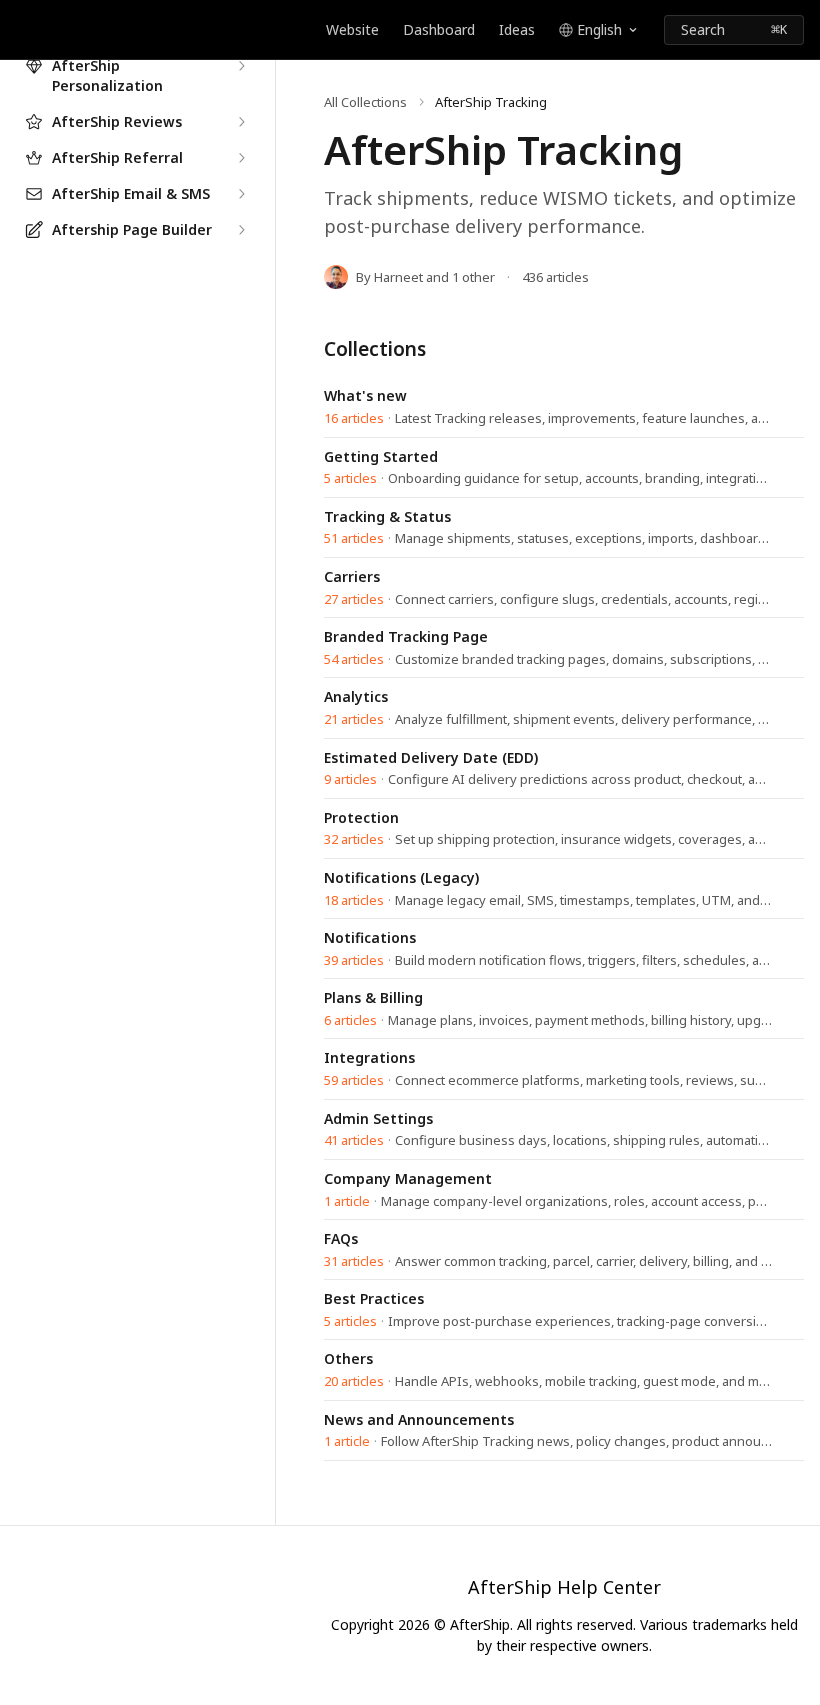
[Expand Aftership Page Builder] (241, 230)
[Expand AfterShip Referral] (241, 158)
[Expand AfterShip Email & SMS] (241, 194)
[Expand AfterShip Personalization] (241, 66)
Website (352, 29)
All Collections (365, 102)
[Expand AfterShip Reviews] (241, 122)
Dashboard (439, 29)
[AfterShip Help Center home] (20, 30)
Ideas (517, 29)
